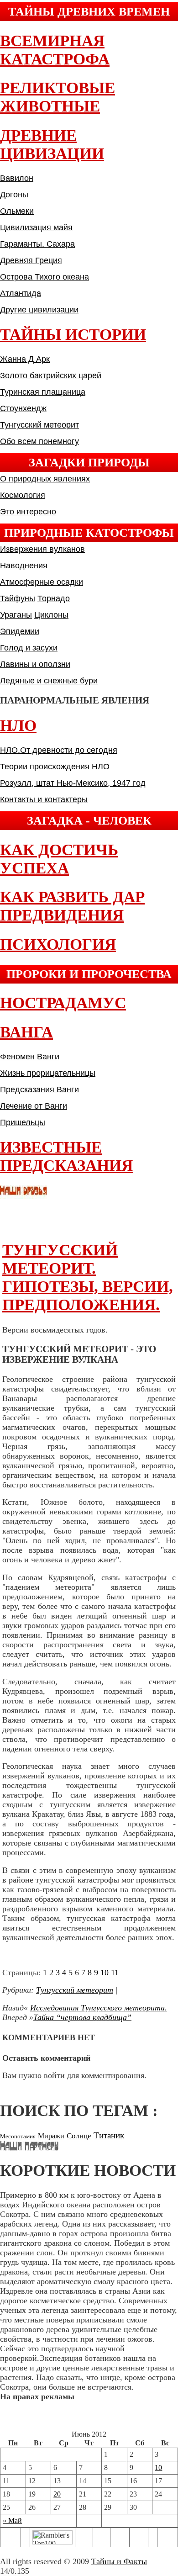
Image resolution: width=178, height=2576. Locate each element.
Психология (58, 944)
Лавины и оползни (35, 664)
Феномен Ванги (30, 1057)
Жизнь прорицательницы (48, 1073)
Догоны (14, 195)
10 (105, 1973)
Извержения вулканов (42, 549)
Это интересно (28, 512)
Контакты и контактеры (44, 799)
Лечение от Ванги (34, 1106)
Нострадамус (63, 1003)
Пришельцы (23, 1122)
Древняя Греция (31, 260)
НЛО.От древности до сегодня (59, 750)
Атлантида (21, 293)
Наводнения (24, 566)
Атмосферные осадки (42, 582)
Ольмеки (17, 211)
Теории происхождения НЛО (55, 767)
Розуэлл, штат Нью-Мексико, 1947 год (73, 783)
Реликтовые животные (58, 97)
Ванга (26, 1032)
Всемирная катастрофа (55, 50)
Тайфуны (18, 598)
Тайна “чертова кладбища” (82, 2017)
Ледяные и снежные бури (49, 681)
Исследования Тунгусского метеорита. (99, 2008)
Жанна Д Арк (25, 359)
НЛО (18, 726)
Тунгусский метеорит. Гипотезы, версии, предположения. (88, 1277)
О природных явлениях (45, 479)
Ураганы (16, 615)
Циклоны (51, 615)
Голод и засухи (29, 648)
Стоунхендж (23, 408)
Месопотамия (18, 2136)
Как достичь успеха (59, 859)
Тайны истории (73, 335)
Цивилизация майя (36, 227)
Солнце (79, 2136)
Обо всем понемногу (39, 441)
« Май (12, 2520)
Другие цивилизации (39, 310)
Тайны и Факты (119, 2561)
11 (115, 1973)
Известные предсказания (66, 1156)
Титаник (109, 2135)
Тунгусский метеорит (39, 425)
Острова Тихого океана (44, 277)
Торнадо (54, 598)
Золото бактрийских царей (51, 376)
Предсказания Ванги (39, 1090)
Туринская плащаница (43, 392)
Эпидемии (20, 631)
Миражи (51, 2136)
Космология (23, 495)
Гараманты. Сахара (37, 244)
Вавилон (17, 178)
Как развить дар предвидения (72, 906)
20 (57, 2494)
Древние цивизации (52, 145)
